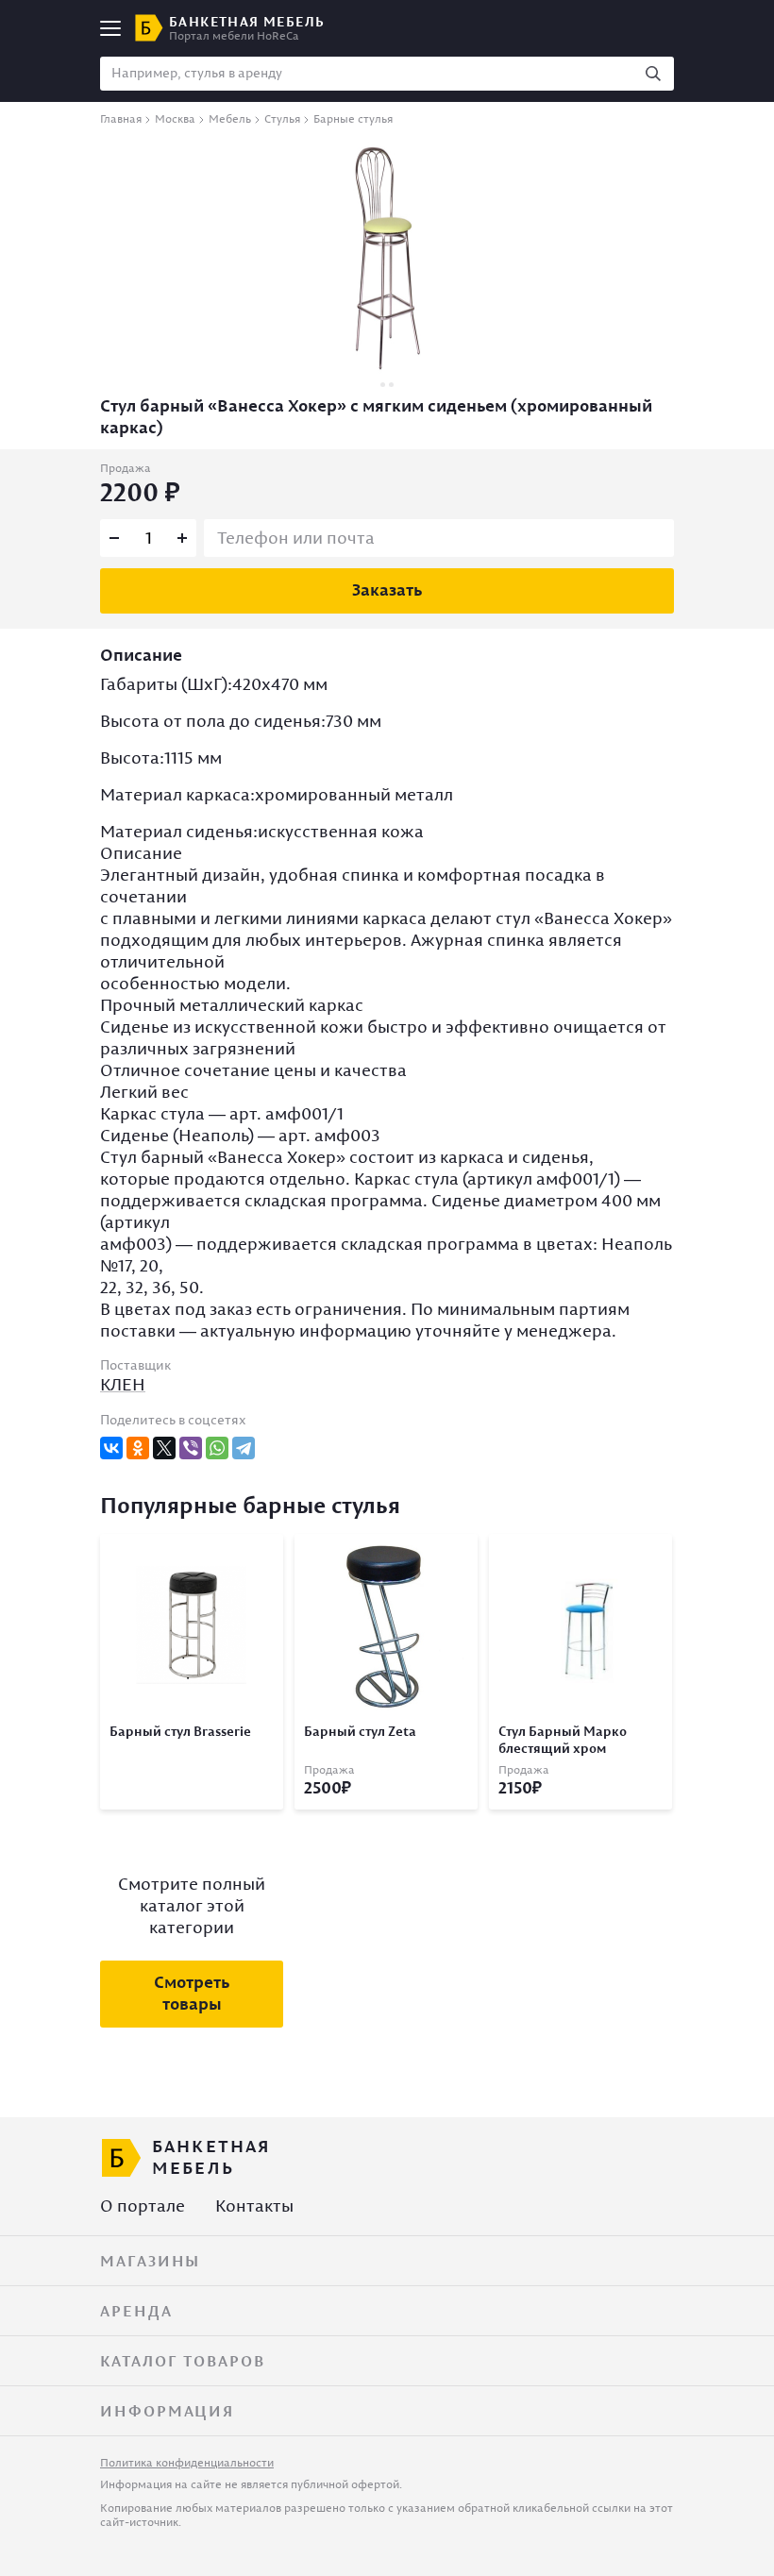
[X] (164, 1448)
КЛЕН (123, 1384)
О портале (143, 2206)
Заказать (387, 589)
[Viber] (191, 1448)
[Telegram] (244, 1448)
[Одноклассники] (138, 1448)
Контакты (254, 2206)
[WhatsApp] (217, 1448)
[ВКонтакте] (111, 1448)
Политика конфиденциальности (187, 2462)
